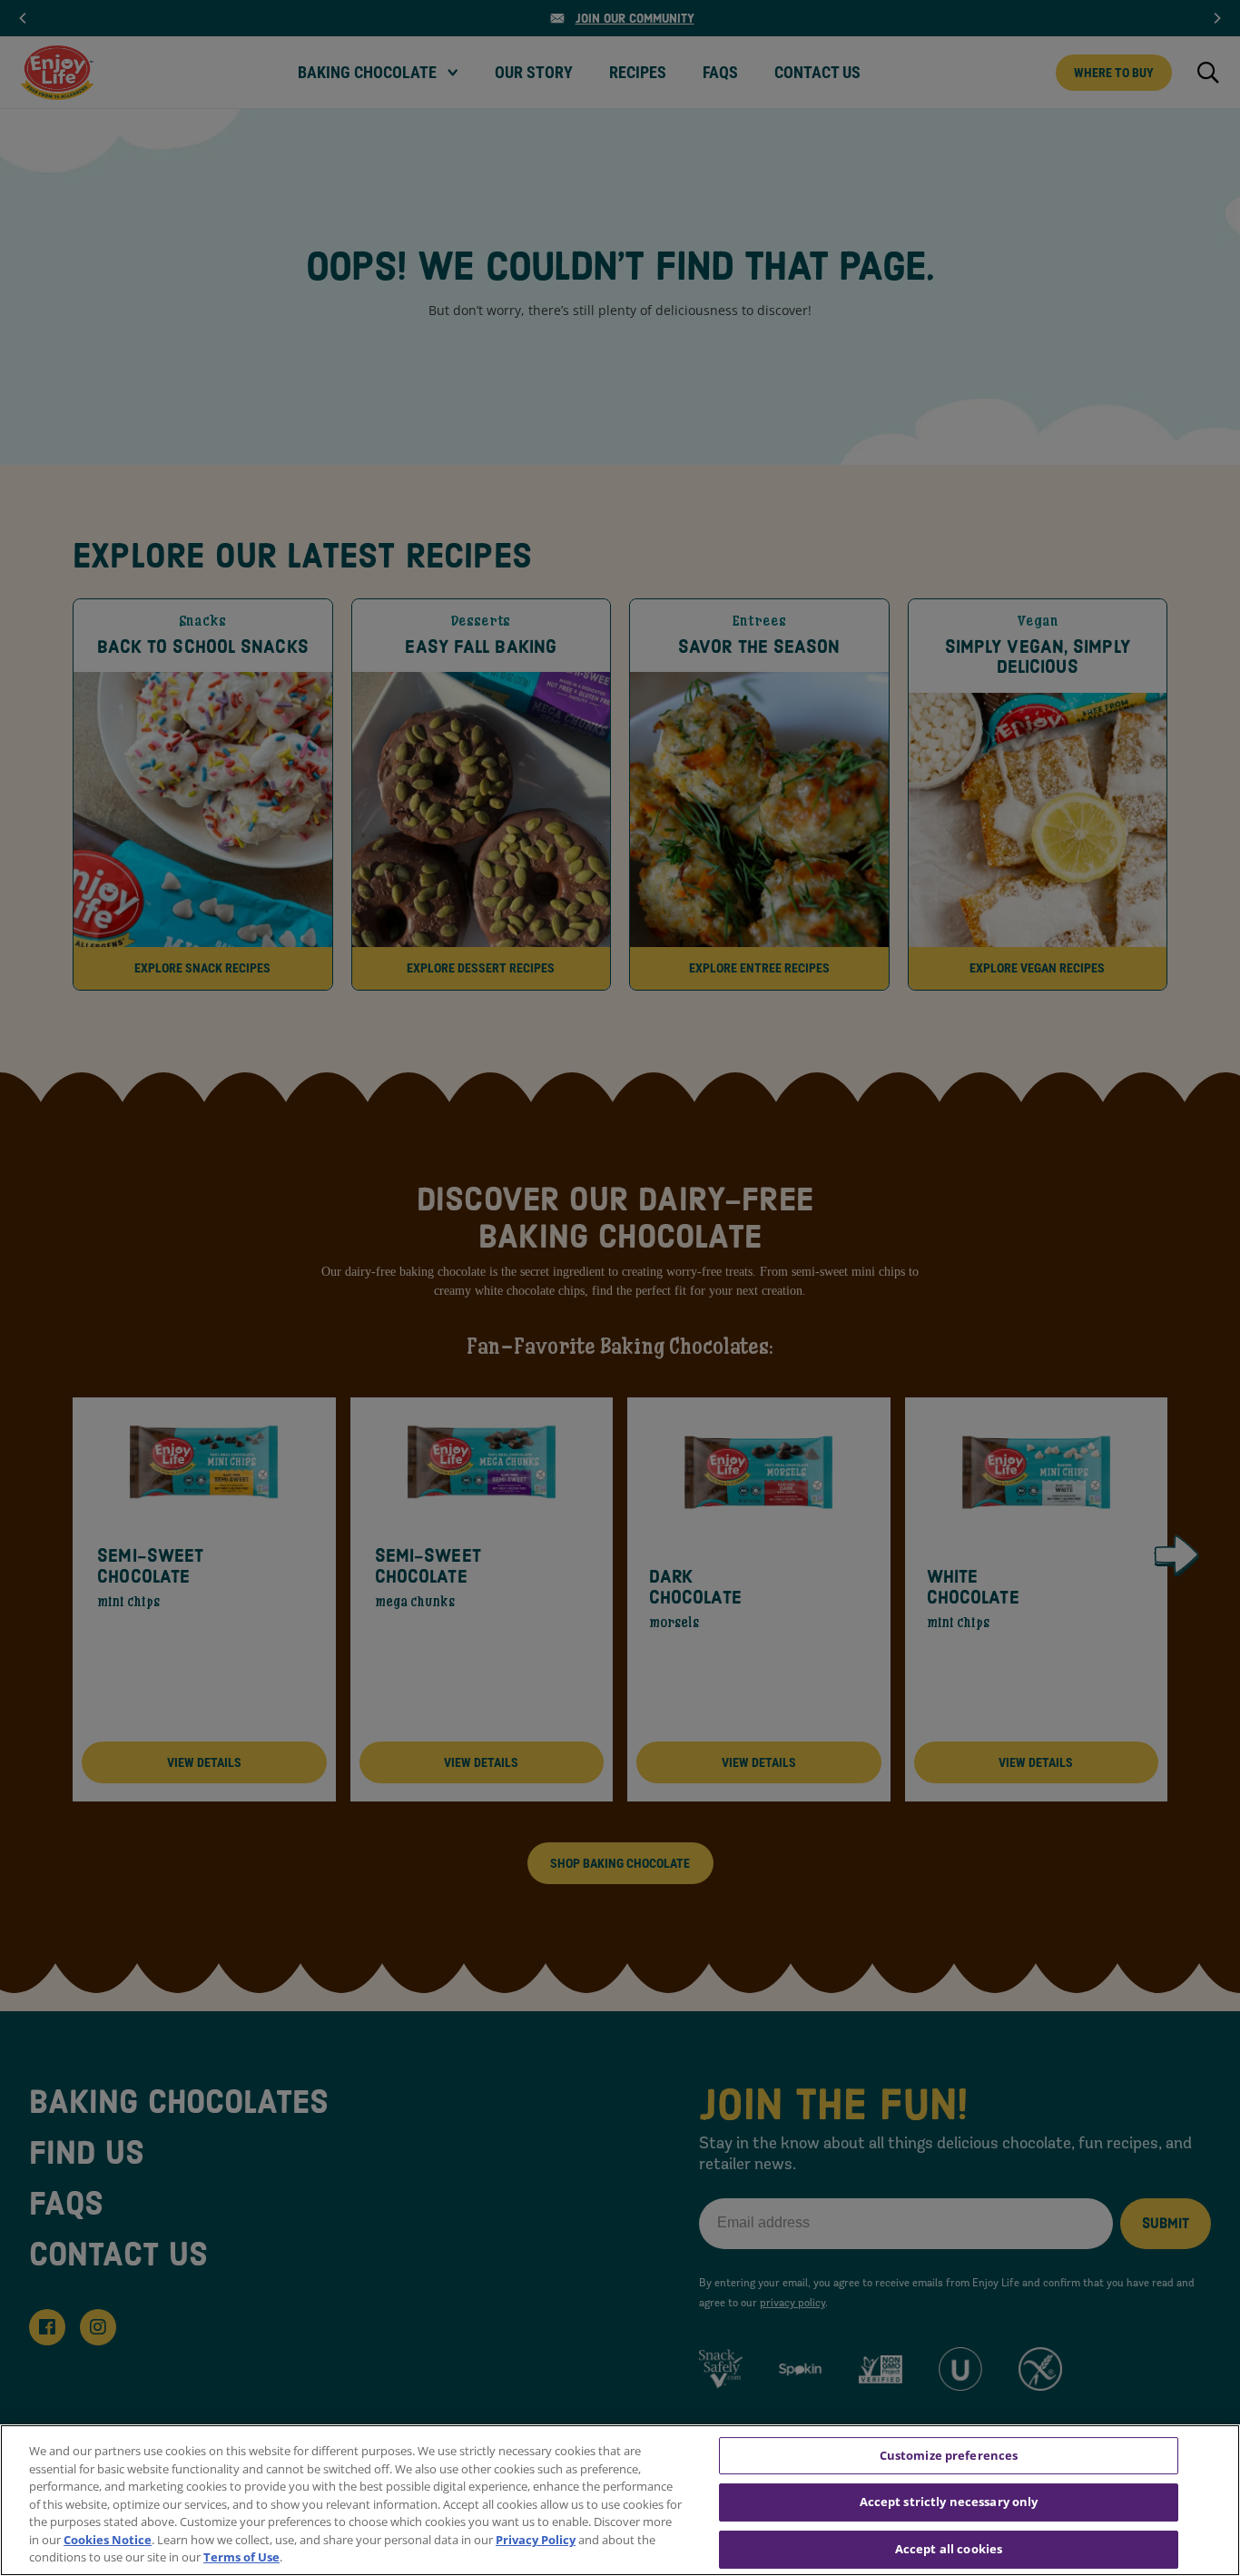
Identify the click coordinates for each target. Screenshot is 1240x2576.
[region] (620, 2500)
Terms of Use (241, 2557)
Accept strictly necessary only (949, 2502)
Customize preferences (949, 2455)
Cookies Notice (108, 2540)
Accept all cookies (949, 2549)
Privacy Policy (536, 2540)
